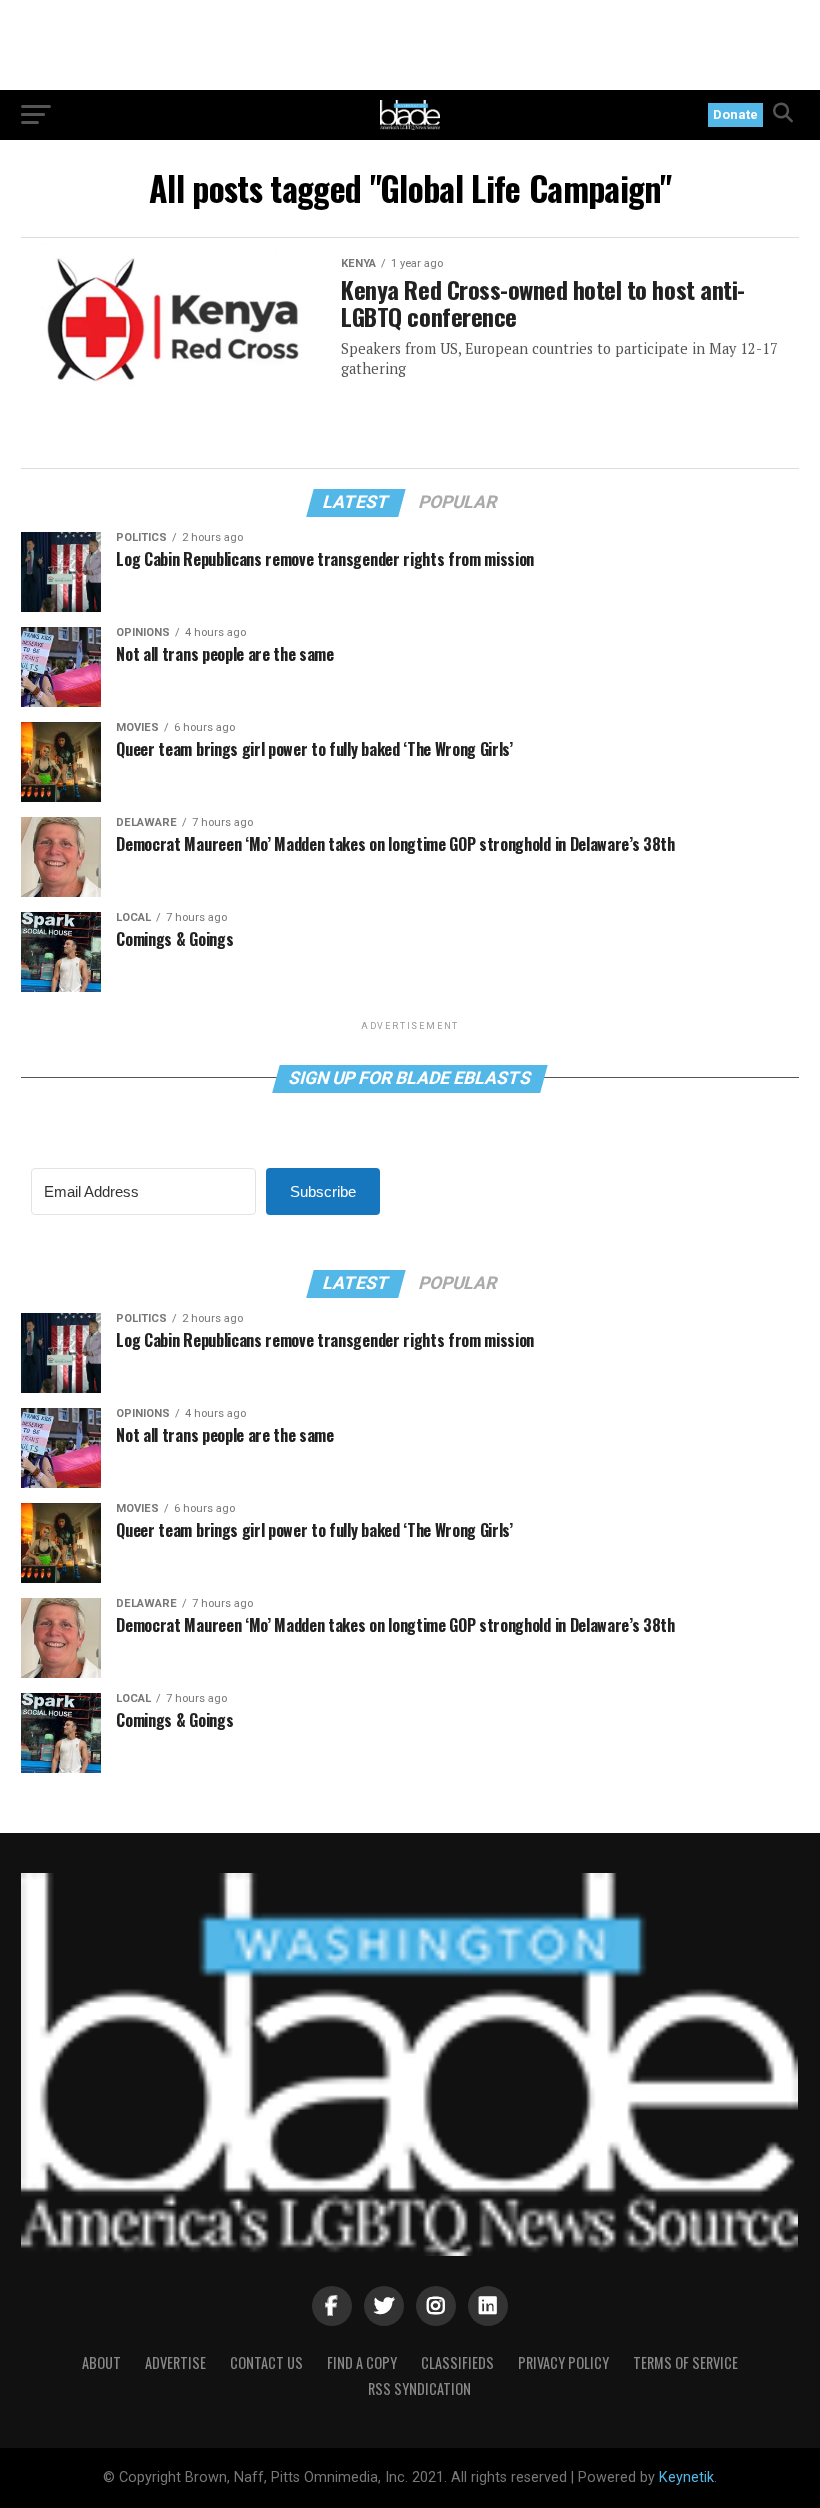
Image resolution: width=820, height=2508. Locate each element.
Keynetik (686, 2477)
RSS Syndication (419, 2388)
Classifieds (457, 2362)
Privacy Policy (563, 2362)
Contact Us (266, 2362)
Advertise (175, 2362)
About (101, 2362)
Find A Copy (362, 2362)
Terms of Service (685, 2362)
